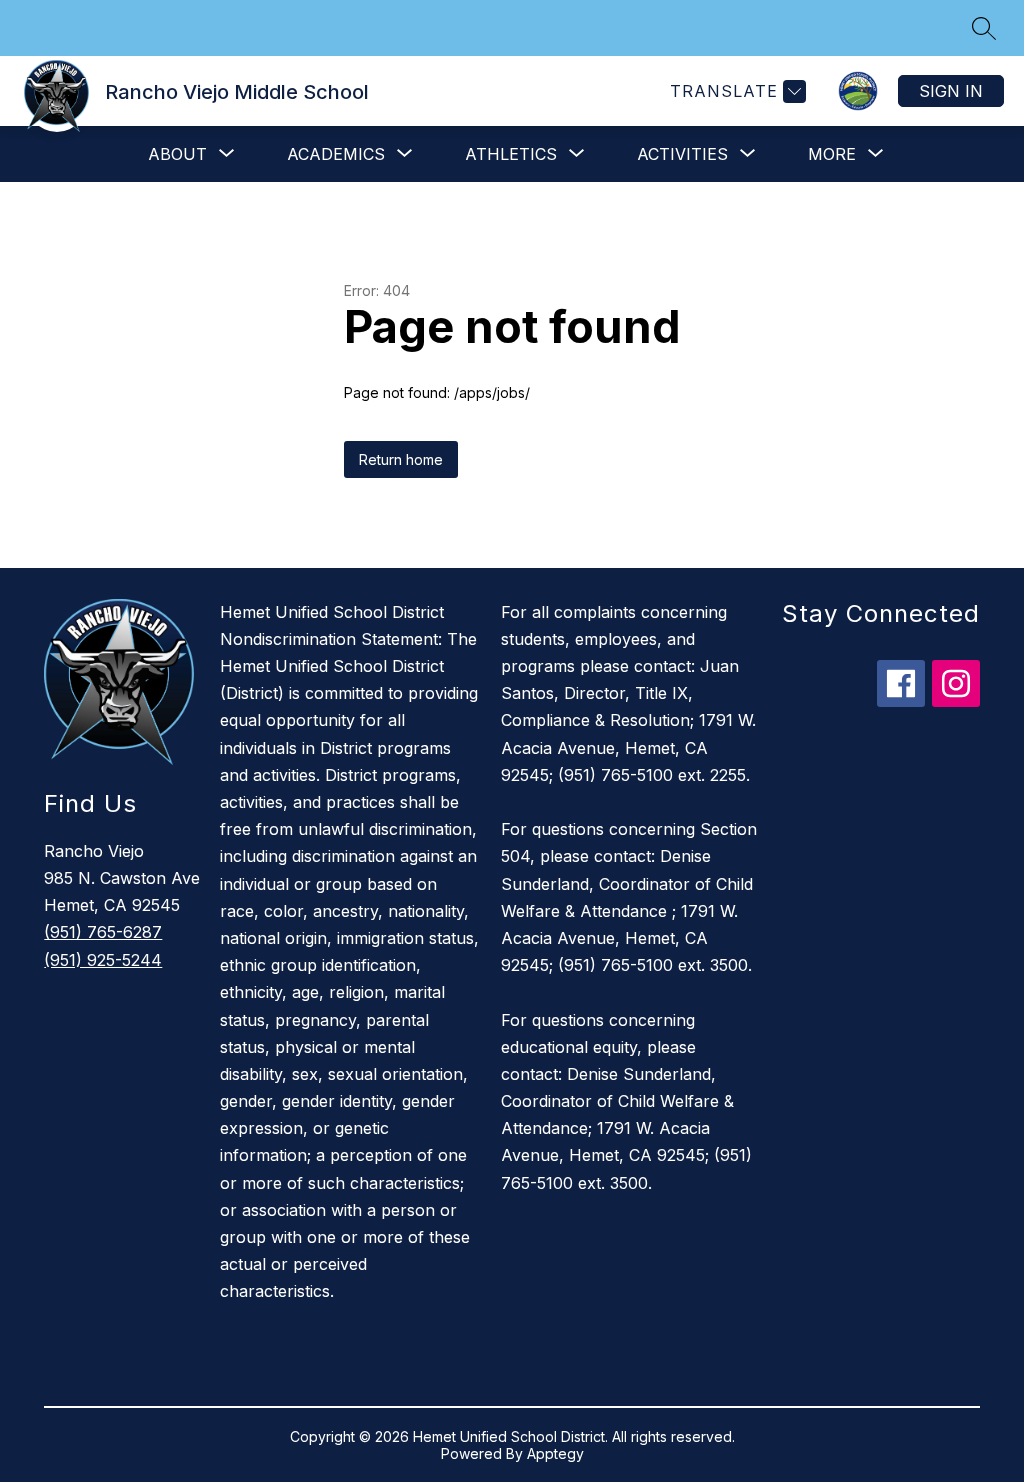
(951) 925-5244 (103, 960)
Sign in (951, 91)
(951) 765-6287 (103, 932)
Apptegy (555, 1453)
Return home (401, 459)
